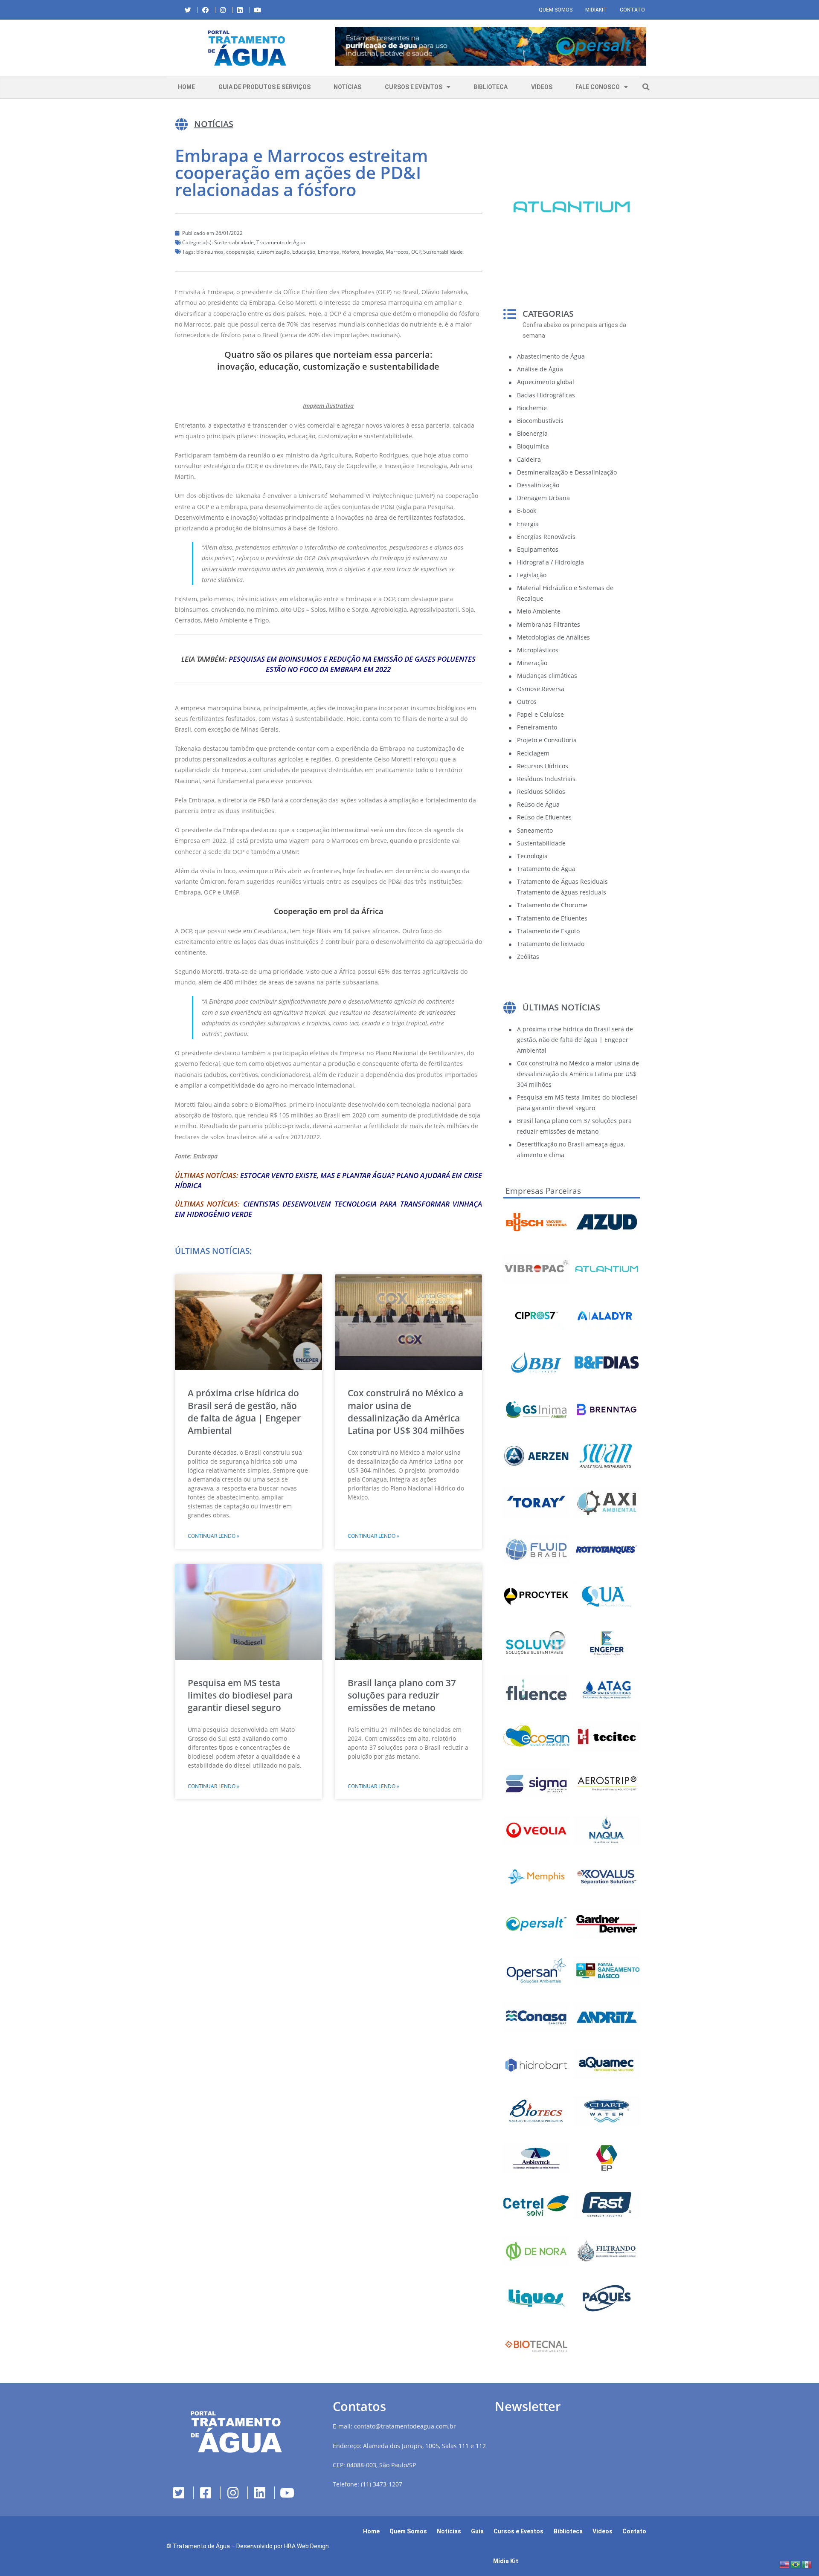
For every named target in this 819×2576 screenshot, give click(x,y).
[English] (785, 2564)
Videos (603, 2531)
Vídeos (542, 87)
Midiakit (596, 10)
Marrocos (397, 252)
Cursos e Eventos (414, 87)
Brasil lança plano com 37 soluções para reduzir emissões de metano (402, 1695)
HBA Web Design (306, 2546)
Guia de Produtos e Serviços (264, 87)
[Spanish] (807, 2564)
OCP (416, 252)
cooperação (240, 252)
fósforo (351, 252)
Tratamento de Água (281, 242)
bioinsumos (210, 252)
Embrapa (329, 252)
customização (273, 252)
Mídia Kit (506, 2561)
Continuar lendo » (213, 1536)
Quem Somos (556, 10)
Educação (304, 252)
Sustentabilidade (234, 242)
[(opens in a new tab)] (491, 46)
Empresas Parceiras (543, 1191)
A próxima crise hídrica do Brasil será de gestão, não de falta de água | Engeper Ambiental (244, 1412)
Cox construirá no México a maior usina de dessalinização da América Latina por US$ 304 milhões (406, 1412)
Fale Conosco (598, 87)
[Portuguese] (796, 2564)
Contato (632, 10)
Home (186, 87)
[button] (335, 48)
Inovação (372, 252)
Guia (477, 2531)
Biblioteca (491, 87)
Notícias (347, 87)
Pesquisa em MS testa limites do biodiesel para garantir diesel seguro (240, 1695)
